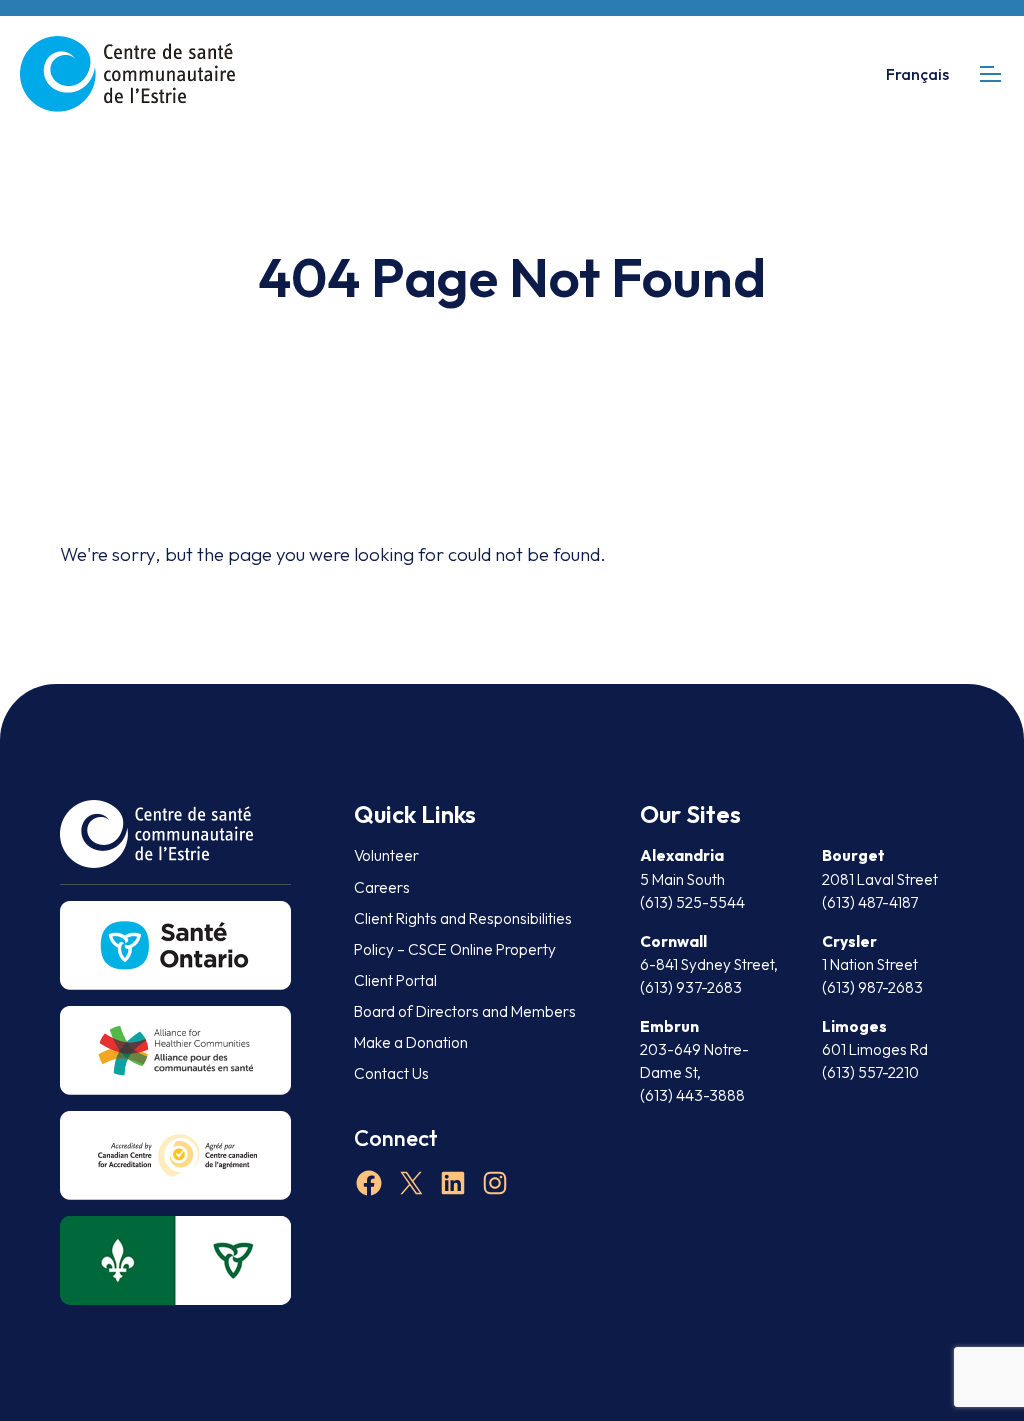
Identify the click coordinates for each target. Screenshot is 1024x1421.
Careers (382, 887)
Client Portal (395, 980)
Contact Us (391, 1073)
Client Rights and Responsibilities (463, 918)
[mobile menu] (990, 73)
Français (917, 74)
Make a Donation (411, 1042)
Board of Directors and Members (465, 1011)
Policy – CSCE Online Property (455, 949)
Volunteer (386, 855)
